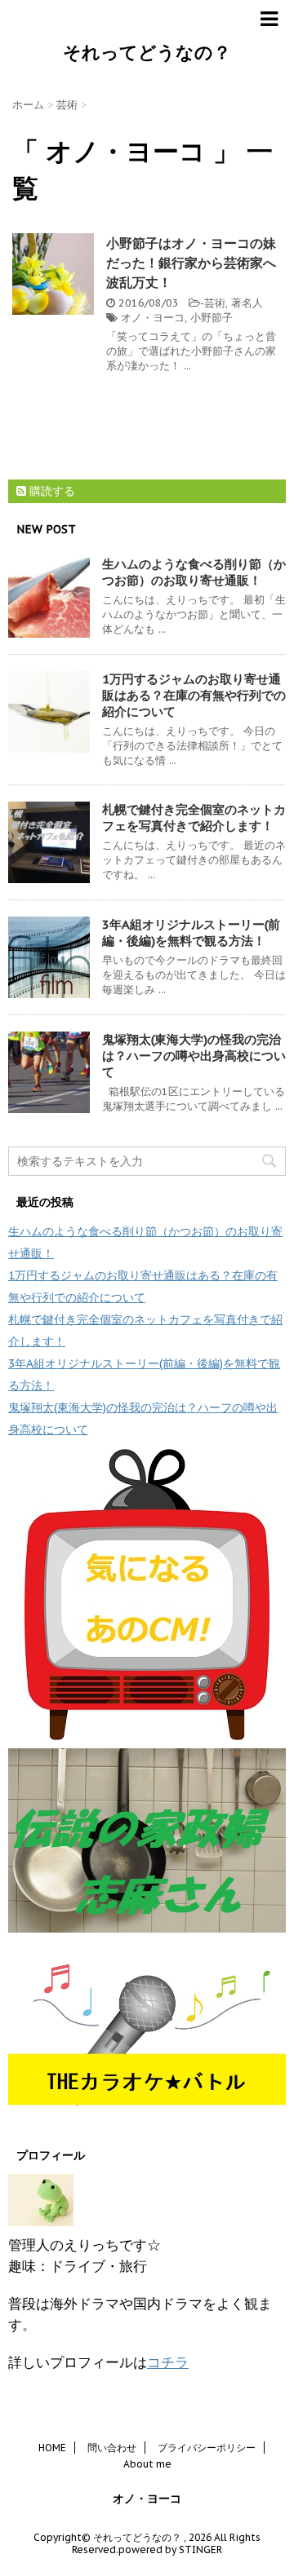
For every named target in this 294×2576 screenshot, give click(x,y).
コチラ (168, 2362)
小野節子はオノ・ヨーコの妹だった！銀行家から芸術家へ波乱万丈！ (191, 263)
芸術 (215, 303)
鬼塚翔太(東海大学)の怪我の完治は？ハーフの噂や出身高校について (194, 1056)
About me (147, 2464)
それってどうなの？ (147, 52)
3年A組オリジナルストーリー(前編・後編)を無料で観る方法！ (191, 932)
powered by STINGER (170, 2549)
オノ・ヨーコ (153, 318)
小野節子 (212, 318)
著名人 (247, 303)
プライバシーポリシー (207, 2448)
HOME (52, 2448)
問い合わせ (112, 2448)
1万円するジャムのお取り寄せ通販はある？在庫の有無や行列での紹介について (194, 695)
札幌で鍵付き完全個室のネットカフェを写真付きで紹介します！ (194, 817)
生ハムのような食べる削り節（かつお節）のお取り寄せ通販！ (194, 572)
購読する (51, 491)
